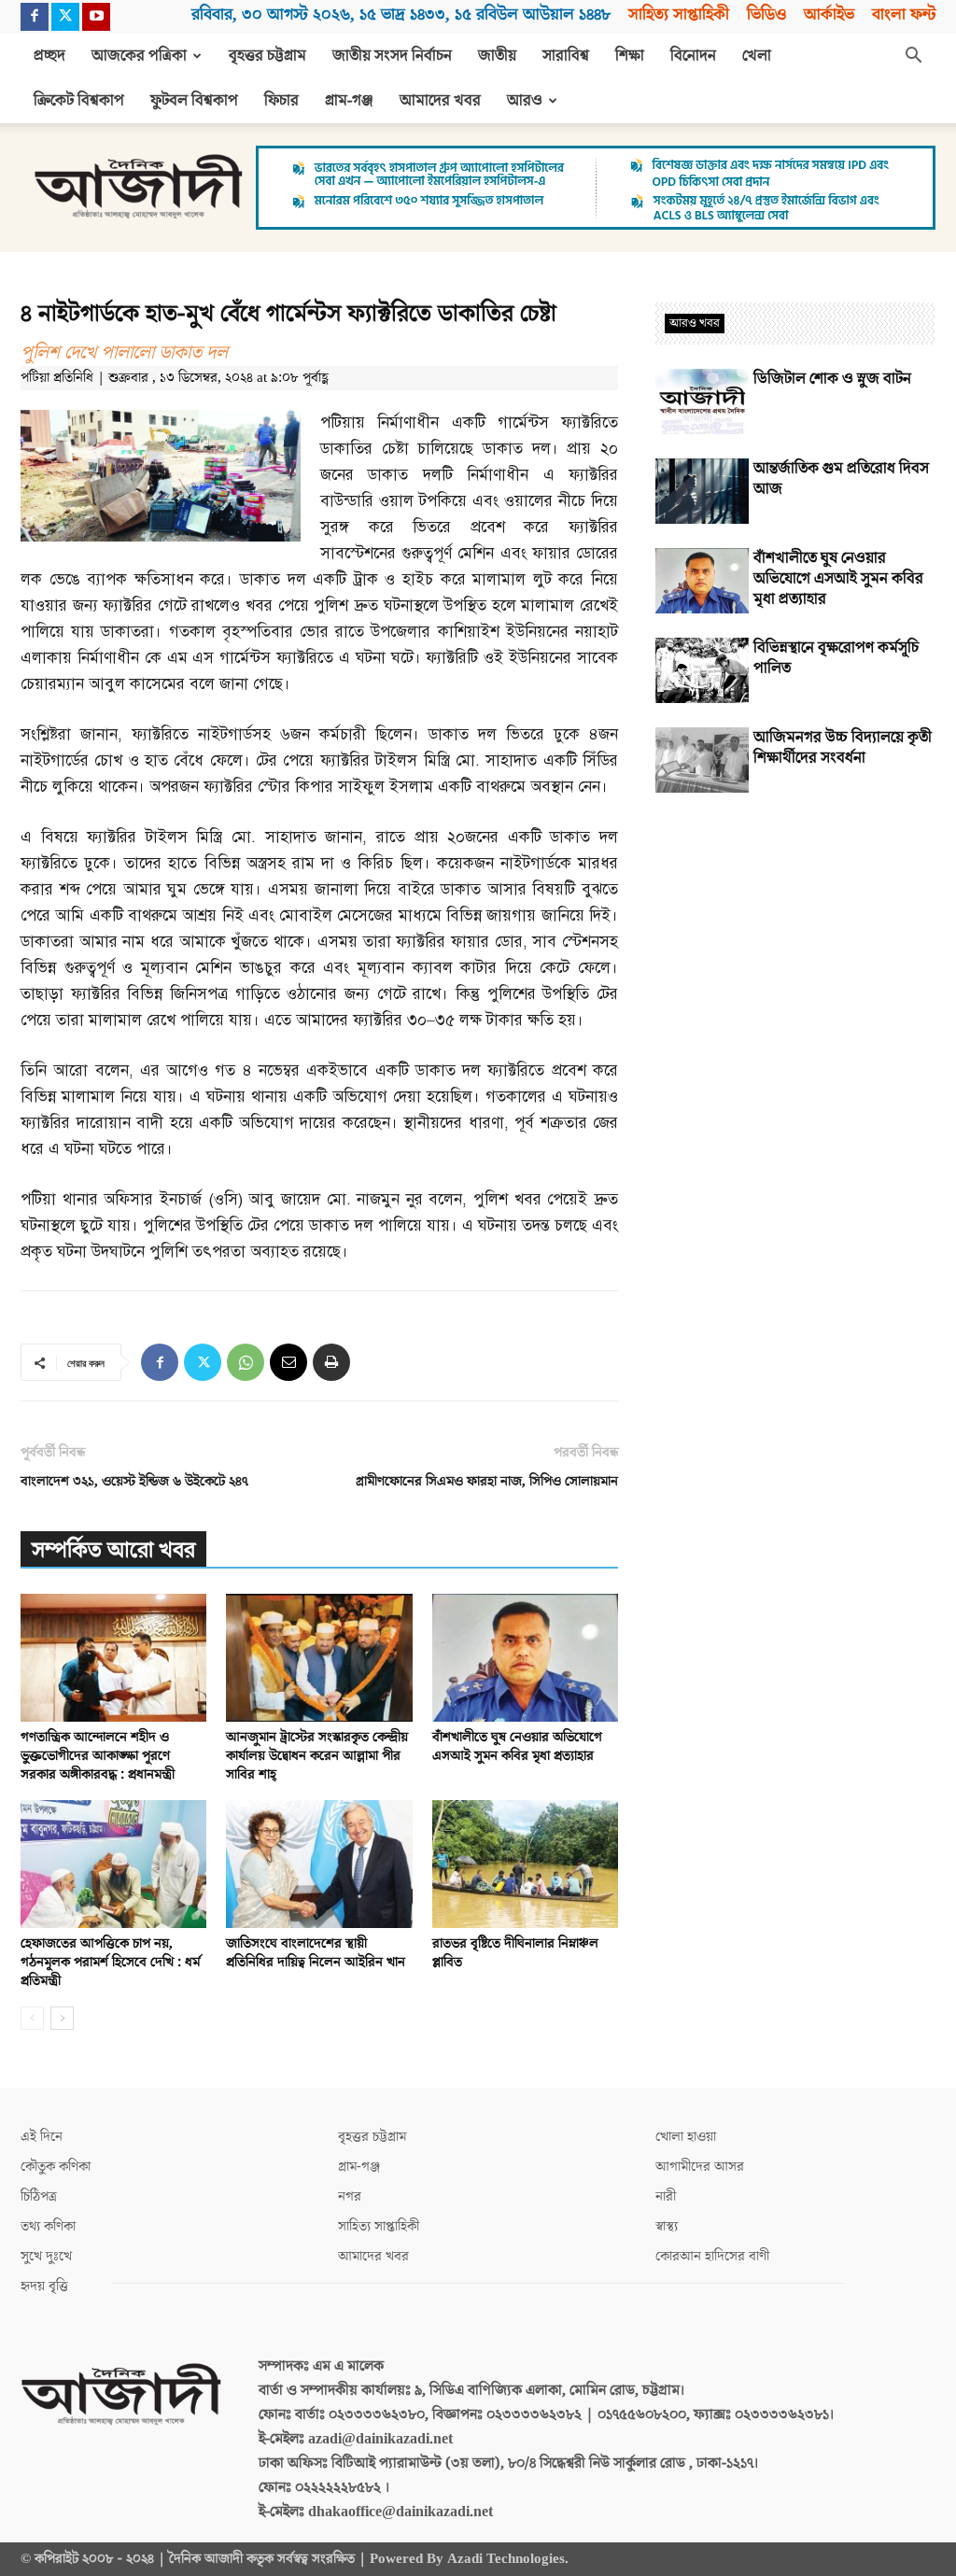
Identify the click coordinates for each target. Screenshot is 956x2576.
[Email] (288, 1362)
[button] (913, 57)
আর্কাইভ (829, 14)
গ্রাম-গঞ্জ (349, 101)
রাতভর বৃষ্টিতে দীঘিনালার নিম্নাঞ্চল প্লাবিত (515, 1953)
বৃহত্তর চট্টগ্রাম (267, 56)
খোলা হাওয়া (686, 2137)
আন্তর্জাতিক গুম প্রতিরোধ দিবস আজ (841, 479)
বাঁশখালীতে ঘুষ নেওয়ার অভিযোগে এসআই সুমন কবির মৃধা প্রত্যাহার (517, 1746)
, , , (401, 14)
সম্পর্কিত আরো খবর (113, 1550)
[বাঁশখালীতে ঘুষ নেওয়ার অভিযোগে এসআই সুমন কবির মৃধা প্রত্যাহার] (525, 1658)
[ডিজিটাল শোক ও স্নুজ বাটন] (702, 401)
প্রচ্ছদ (49, 56)
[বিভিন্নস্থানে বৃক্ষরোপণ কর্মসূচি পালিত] (702, 670)
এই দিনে (42, 2137)
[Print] (331, 1362)
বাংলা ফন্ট (904, 14)
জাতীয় (497, 56)
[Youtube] (96, 17)
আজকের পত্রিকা (139, 56)
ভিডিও (766, 14)
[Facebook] (35, 17)
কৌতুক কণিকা (56, 2167)
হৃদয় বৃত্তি (44, 2286)
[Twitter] (65, 17)
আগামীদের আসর (700, 2167)
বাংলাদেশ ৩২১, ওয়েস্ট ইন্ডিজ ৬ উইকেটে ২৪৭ (134, 1481)
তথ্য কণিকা (48, 2226)
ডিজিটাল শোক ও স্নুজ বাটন (832, 379)
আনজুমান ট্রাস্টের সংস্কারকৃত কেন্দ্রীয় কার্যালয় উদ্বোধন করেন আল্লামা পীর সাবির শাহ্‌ (317, 1756)
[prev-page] (32, 2018)
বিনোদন (693, 56)
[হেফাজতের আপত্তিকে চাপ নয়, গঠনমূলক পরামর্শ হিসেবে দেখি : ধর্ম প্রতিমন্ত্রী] (113, 1864)
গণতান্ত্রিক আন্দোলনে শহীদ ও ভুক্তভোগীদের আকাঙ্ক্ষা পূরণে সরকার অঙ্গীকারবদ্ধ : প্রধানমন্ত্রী (98, 1756)
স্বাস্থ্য (667, 2226)
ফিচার (281, 101)
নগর (350, 2196)
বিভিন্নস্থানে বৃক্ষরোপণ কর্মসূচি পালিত (836, 658)
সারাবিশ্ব (566, 56)
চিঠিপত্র (39, 2196)
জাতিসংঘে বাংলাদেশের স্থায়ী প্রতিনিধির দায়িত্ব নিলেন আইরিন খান (316, 1953)
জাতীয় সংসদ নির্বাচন (392, 56)
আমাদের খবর (440, 101)
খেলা (757, 56)
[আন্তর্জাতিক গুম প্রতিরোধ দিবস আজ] (702, 491)
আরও (525, 101)
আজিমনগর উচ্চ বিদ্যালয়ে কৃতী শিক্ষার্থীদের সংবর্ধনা (843, 748)
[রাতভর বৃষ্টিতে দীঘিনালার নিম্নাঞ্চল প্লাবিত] (525, 1864)
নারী (666, 2196)
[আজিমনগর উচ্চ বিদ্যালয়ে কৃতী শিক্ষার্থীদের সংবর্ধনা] (702, 760)
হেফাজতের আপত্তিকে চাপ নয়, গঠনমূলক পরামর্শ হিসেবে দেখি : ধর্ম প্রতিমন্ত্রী (110, 1962)
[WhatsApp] (246, 1362)
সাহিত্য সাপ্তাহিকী (679, 14)
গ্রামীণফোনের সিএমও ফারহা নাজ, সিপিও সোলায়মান (487, 1481)
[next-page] (62, 2018)
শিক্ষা (630, 56)
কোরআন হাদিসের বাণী (712, 2256)
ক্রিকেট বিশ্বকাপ (79, 101)
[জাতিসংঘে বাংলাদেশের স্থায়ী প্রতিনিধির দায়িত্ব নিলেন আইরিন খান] (319, 1864)
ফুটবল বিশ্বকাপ (194, 101)
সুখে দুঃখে (46, 2256)
